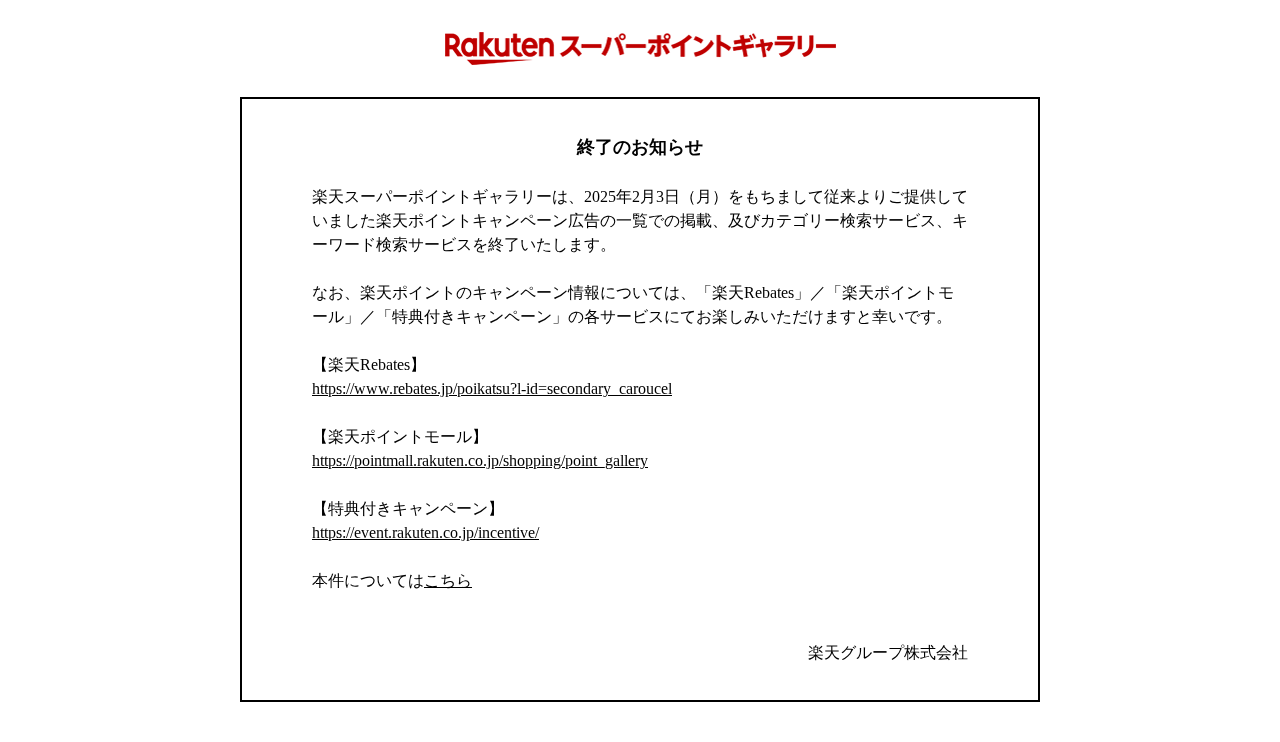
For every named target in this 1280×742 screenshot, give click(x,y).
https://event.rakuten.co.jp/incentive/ (425, 532)
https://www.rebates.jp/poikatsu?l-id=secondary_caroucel (492, 388)
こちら (448, 580)
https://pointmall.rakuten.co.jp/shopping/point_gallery (480, 460)
